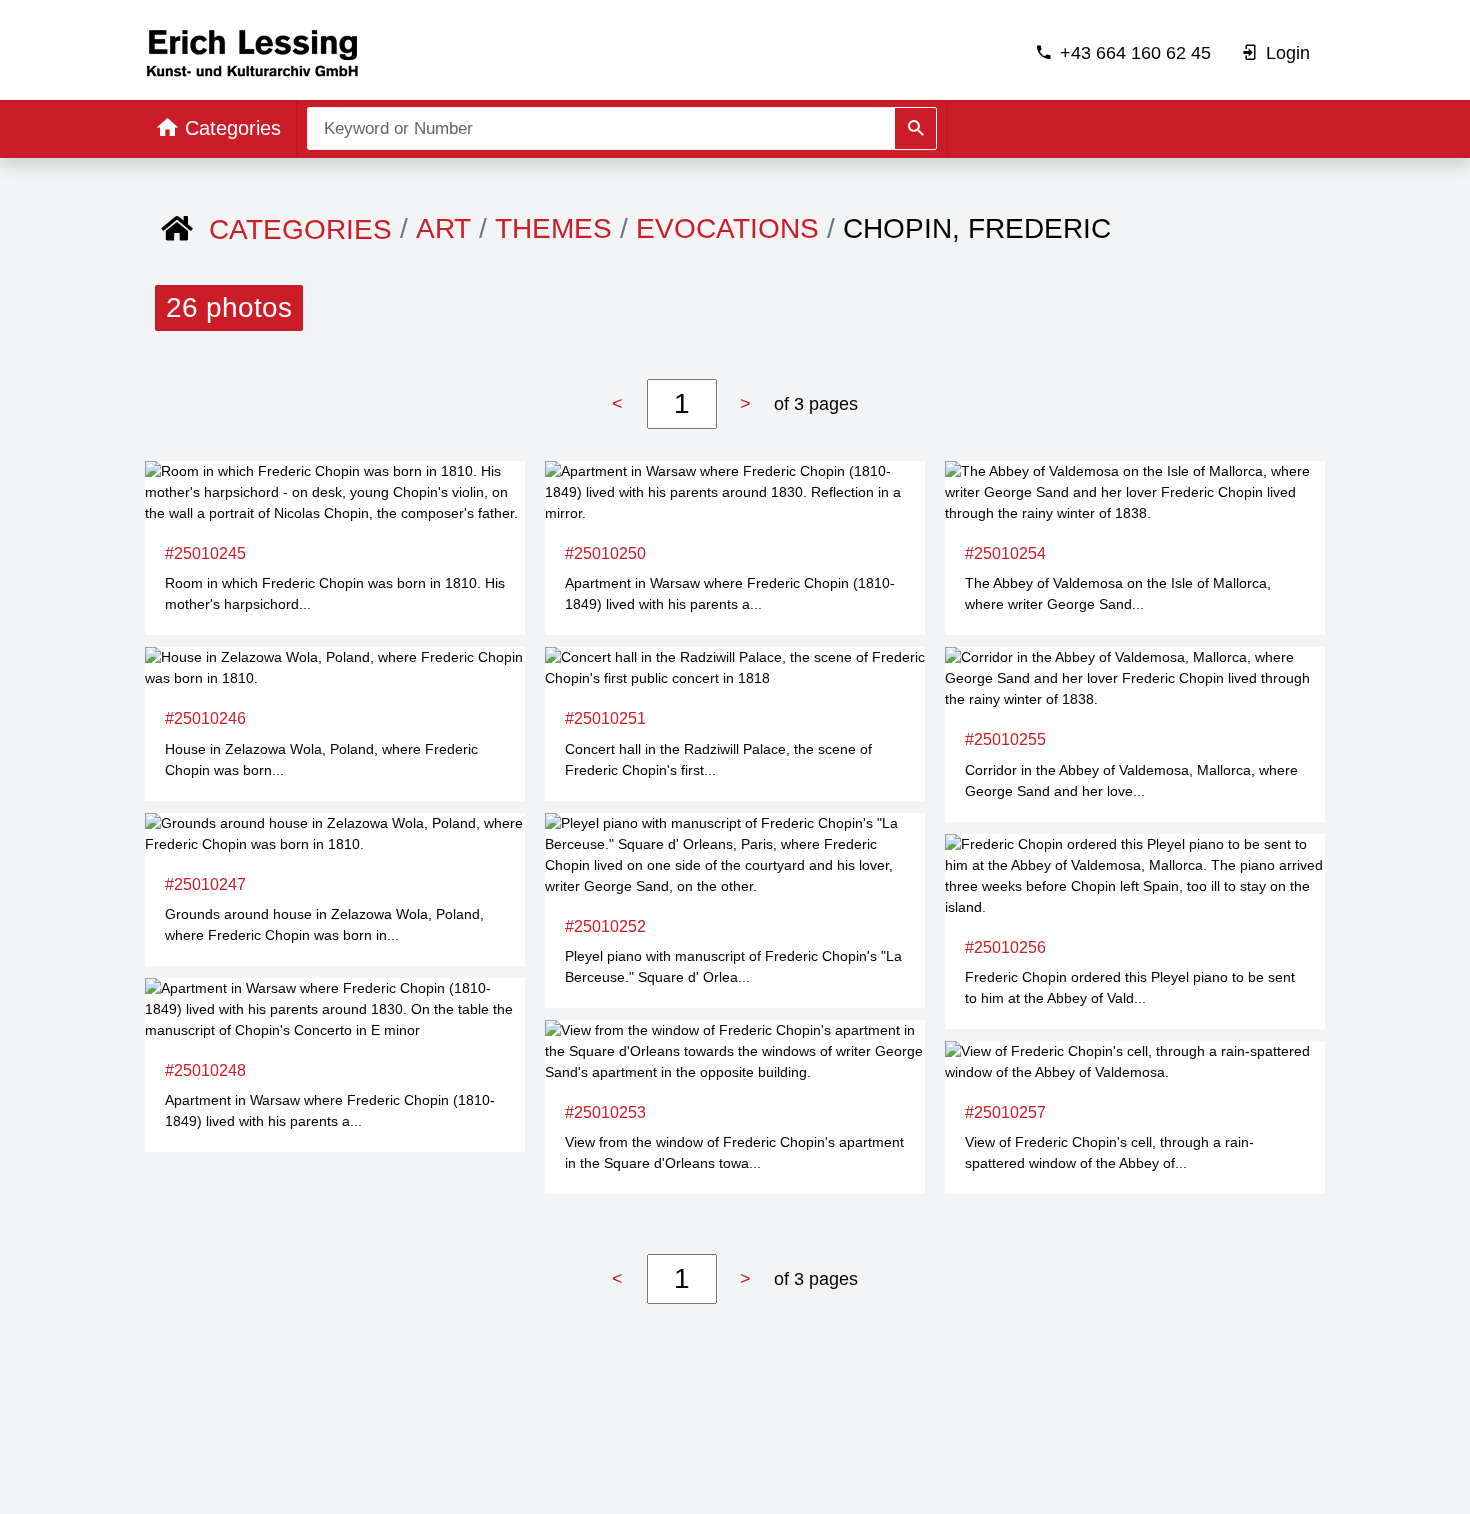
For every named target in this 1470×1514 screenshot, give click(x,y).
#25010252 (605, 926)
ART (443, 228)
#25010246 (205, 718)
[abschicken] (915, 128)
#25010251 (605, 718)
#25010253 (605, 1112)
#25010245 (205, 553)
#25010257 (1005, 1112)
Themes (553, 228)
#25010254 (1005, 553)
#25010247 (205, 884)
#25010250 (605, 553)
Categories (300, 229)
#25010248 (205, 1070)
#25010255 (1005, 739)
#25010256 (1005, 947)
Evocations (727, 228)
